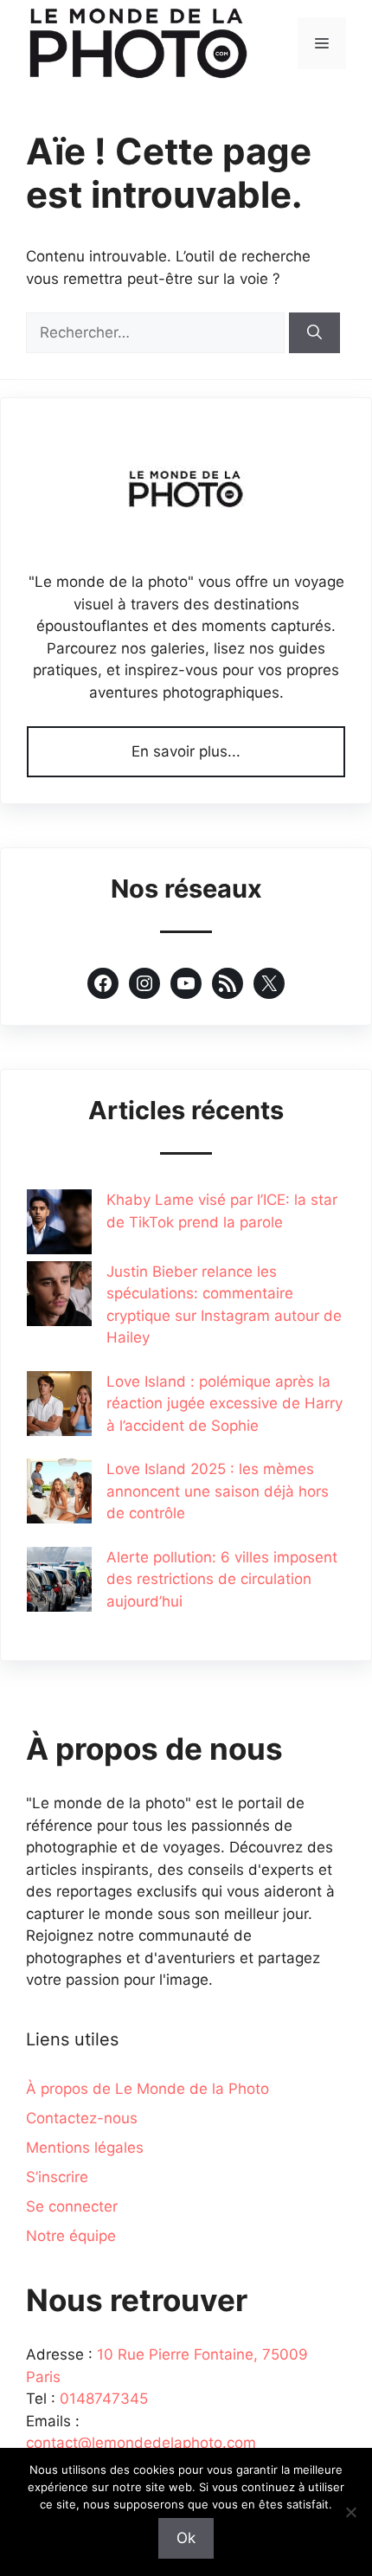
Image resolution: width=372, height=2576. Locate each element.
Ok (186, 2538)
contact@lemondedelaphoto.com (141, 2443)
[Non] (350, 2512)
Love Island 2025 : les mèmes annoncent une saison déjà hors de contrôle (218, 1491)
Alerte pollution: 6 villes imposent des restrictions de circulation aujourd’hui (222, 1579)
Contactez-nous (82, 2118)
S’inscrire (57, 2177)
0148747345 (104, 2399)
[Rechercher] (314, 333)
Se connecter (72, 2206)
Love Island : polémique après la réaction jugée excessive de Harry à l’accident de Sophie (224, 1404)
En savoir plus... (186, 751)
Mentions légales (85, 2148)
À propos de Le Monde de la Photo (148, 2089)
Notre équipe (71, 2236)
